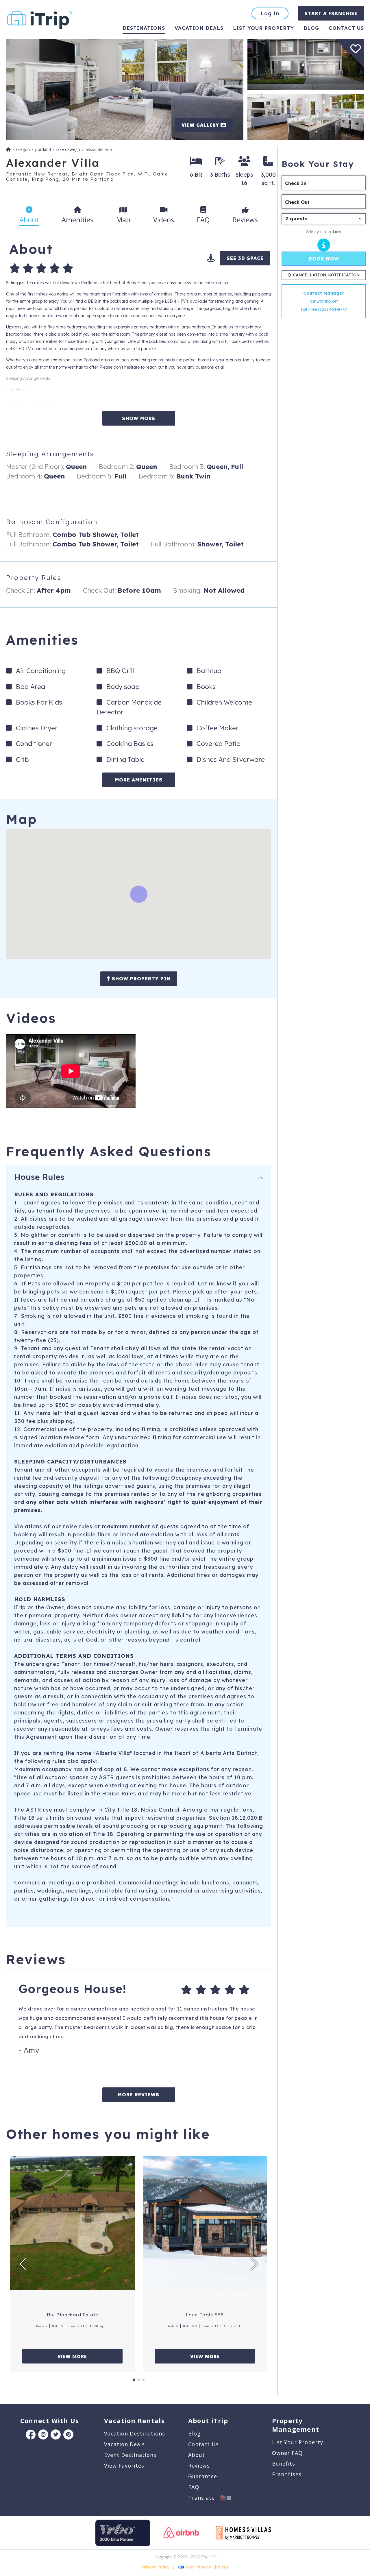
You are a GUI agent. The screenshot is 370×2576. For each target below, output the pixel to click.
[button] (23, 2264)
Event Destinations (130, 2455)
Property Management (296, 2425)
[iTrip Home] (8, 149)
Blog (311, 28)
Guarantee (203, 2476)
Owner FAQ (287, 2453)
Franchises (287, 2474)
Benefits (284, 2464)
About (197, 2455)
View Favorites (124, 2466)
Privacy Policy (156, 2567)
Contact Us (203, 2444)
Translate (204, 2498)
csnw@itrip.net (324, 301)
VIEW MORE (72, 2356)
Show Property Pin (140, 979)
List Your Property (263, 28)
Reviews (199, 2466)
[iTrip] (40, 19)
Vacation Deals (199, 28)
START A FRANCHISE (331, 13)
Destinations (144, 28)
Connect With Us (50, 2420)
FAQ (194, 2487)
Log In (270, 13)
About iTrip (208, 2420)
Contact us (346, 28)
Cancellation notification (326, 275)
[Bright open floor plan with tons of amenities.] (125, 89)
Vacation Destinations (135, 2433)
